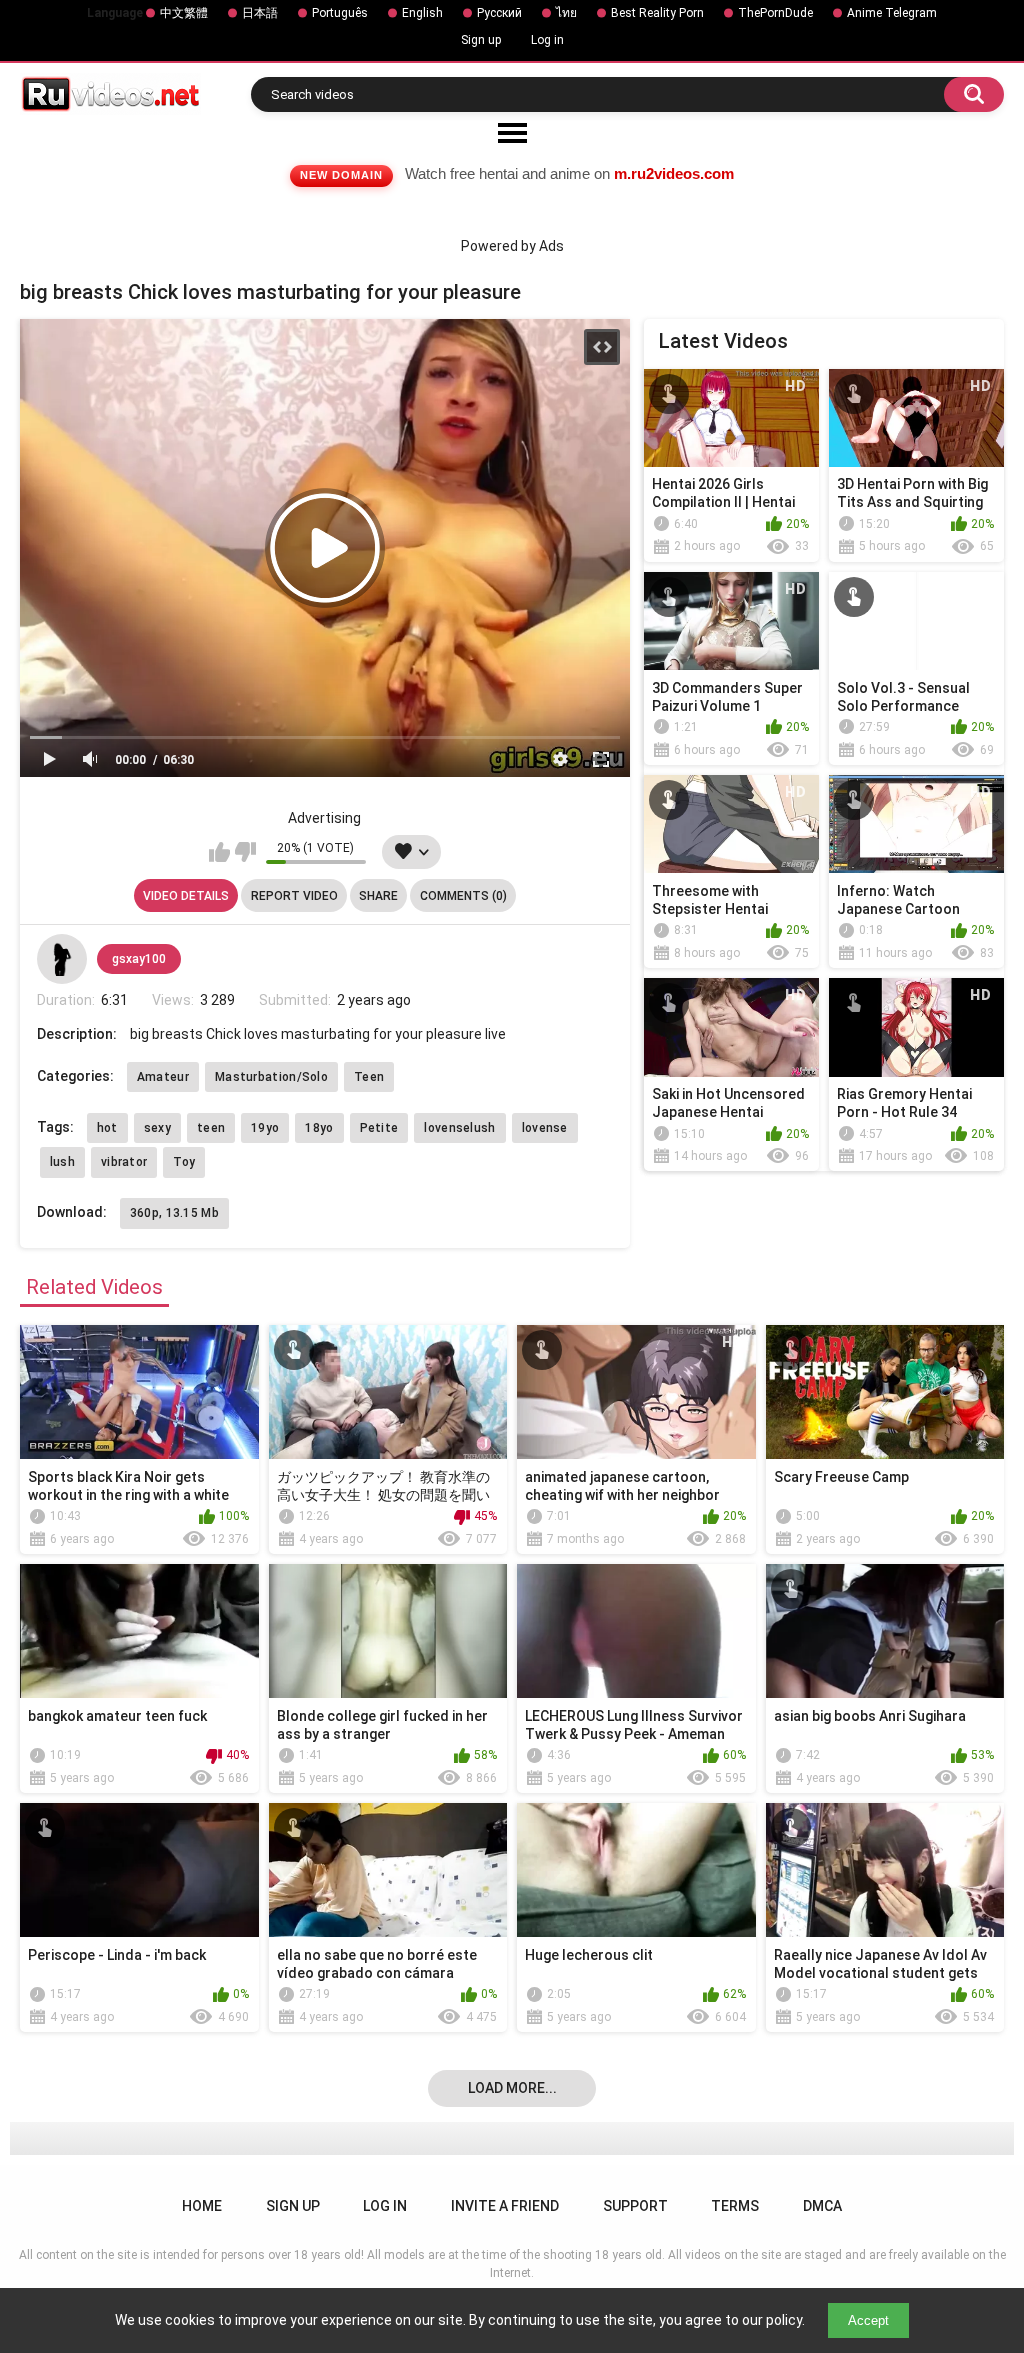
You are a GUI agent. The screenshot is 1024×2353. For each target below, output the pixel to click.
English (422, 13)
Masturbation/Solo (271, 1077)
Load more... (512, 2088)
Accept (868, 2320)
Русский (499, 13)
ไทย (566, 13)
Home (202, 2206)
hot (107, 1128)
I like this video (219, 852)
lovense (545, 1128)
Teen (369, 1077)
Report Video (294, 896)
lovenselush (459, 1128)
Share (378, 896)
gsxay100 (139, 959)
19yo (265, 1128)
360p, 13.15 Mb (174, 1213)
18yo (319, 1128)
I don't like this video (245, 852)
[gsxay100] (62, 959)
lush (62, 1162)
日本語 (260, 13)
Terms (735, 2206)
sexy (157, 1128)
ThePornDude (775, 13)
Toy (184, 1162)
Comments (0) (463, 896)
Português (340, 13)
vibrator (124, 1162)
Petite (379, 1128)
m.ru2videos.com (674, 173)
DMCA (822, 2206)
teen (211, 1128)
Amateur (163, 1077)
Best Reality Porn (657, 13)
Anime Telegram (892, 13)
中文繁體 (184, 13)
